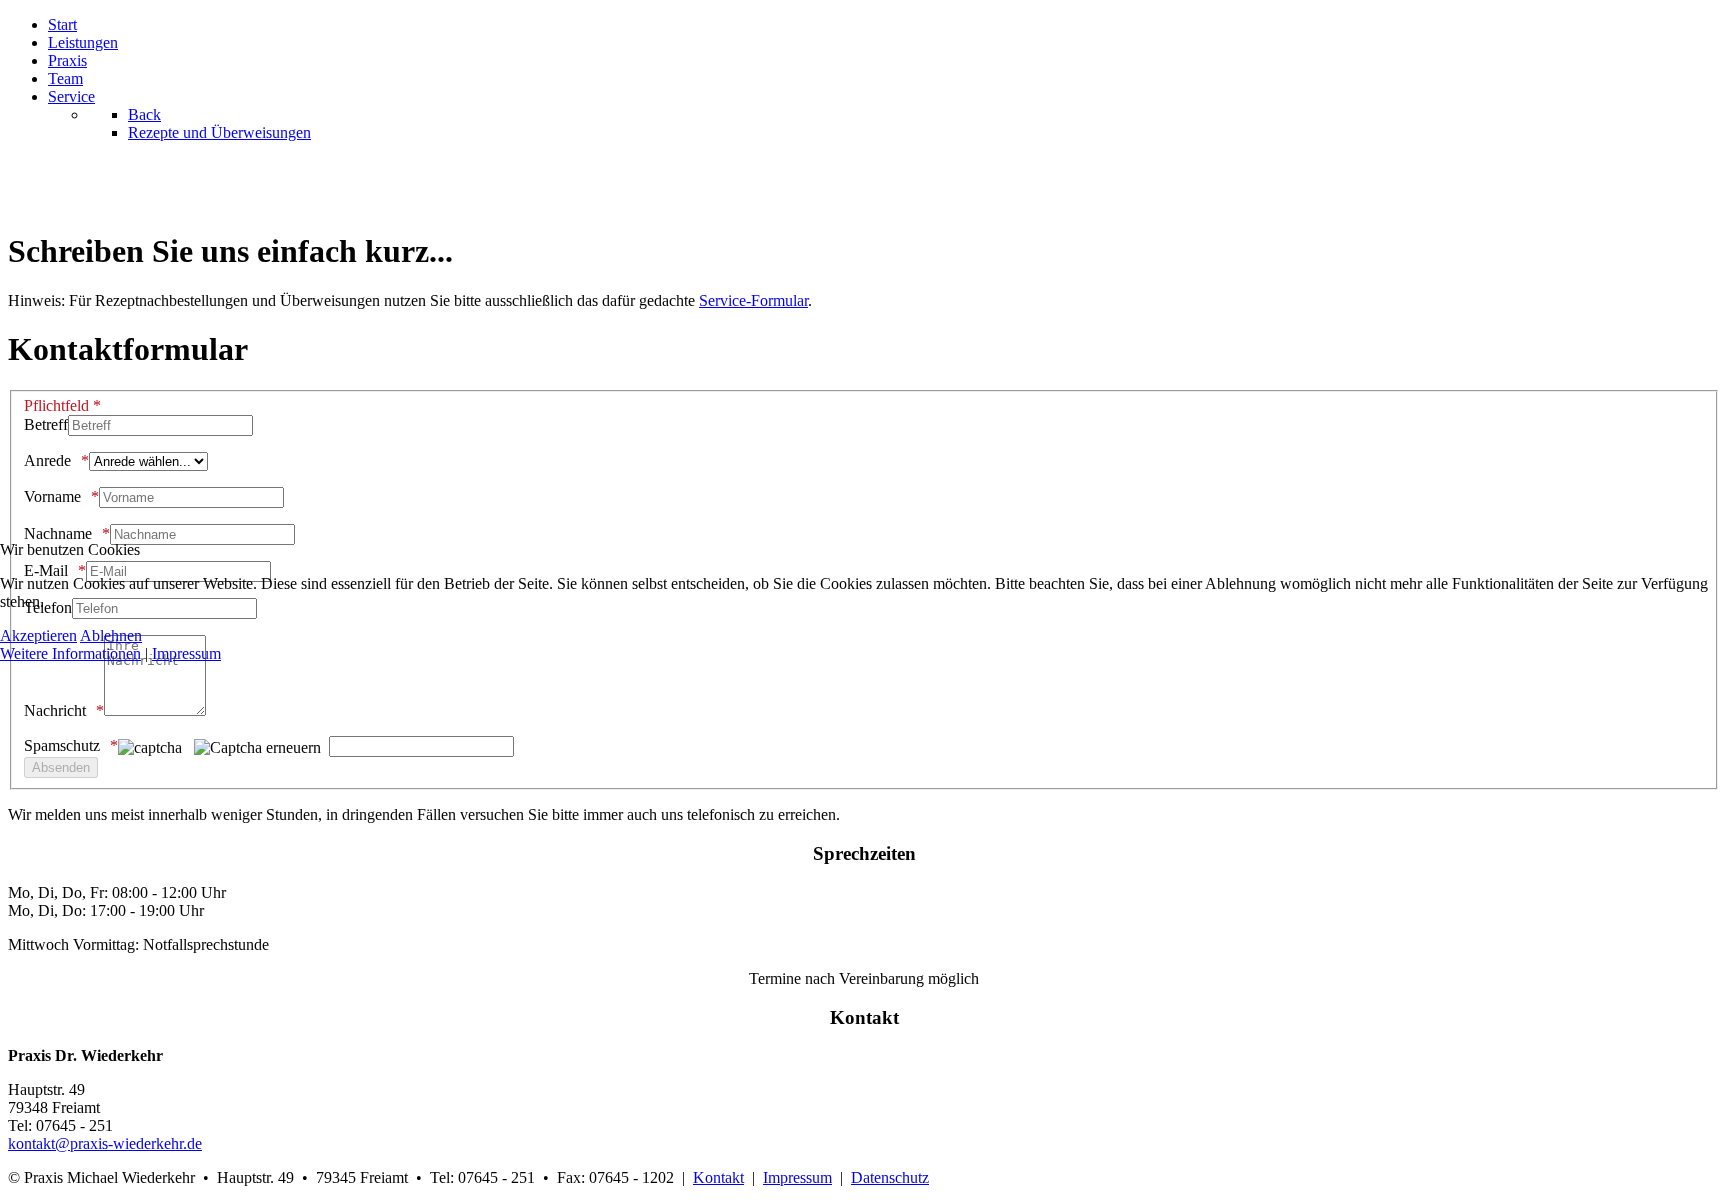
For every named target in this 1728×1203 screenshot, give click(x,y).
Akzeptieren (38, 635)
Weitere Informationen (70, 653)
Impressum (186, 653)
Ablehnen (111, 635)
